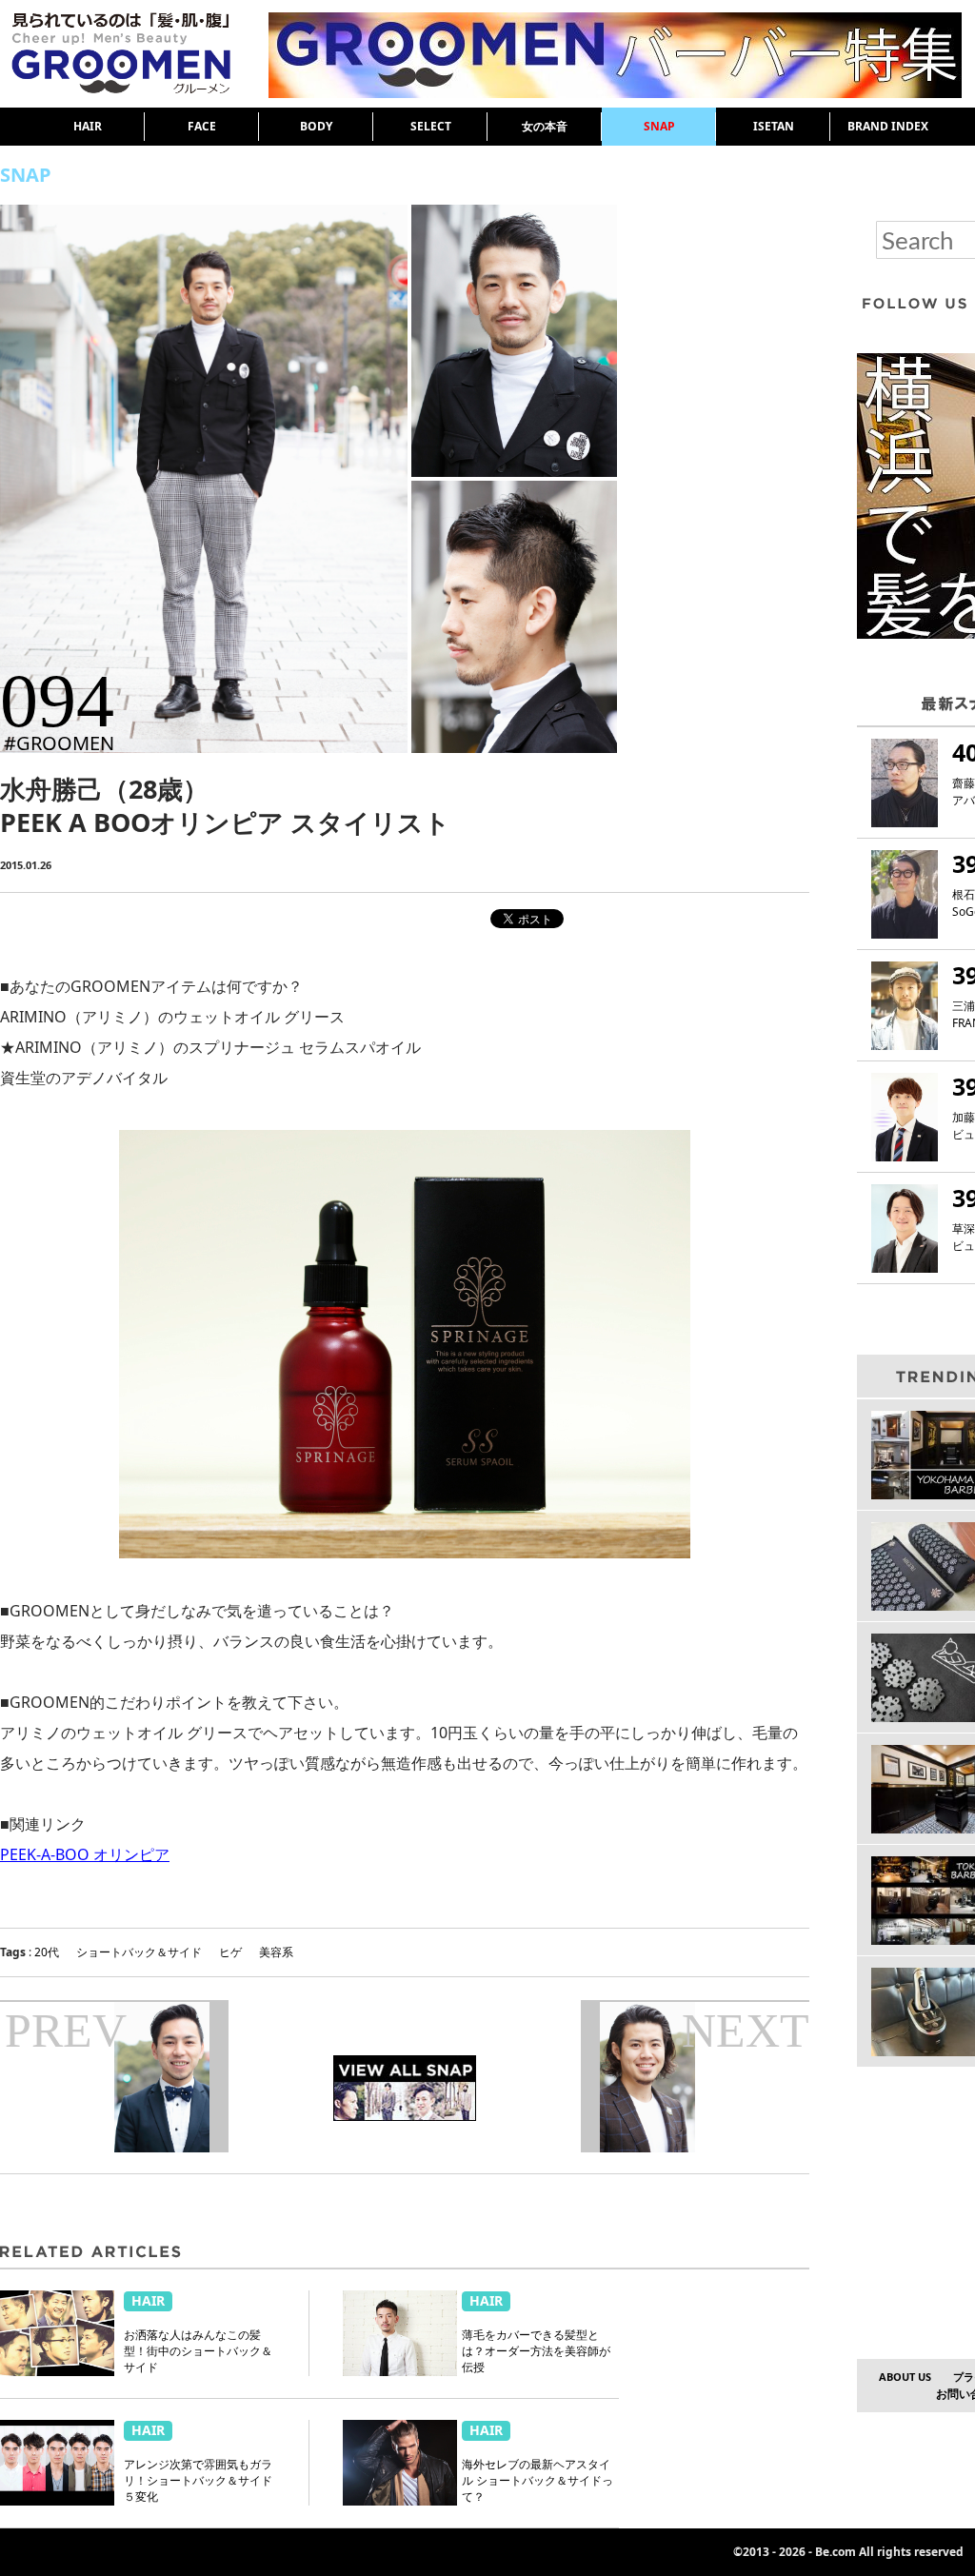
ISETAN (774, 126)
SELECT (431, 126)
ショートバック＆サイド (139, 1952)
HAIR (88, 126)
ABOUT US (905, 2377)
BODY (316, 126)
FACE (202, 126)
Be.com (836, 2552)
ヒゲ (230, 1952)
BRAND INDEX (888, 126)
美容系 (276, 1952)
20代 (47, 1952)
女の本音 (545, 126)
